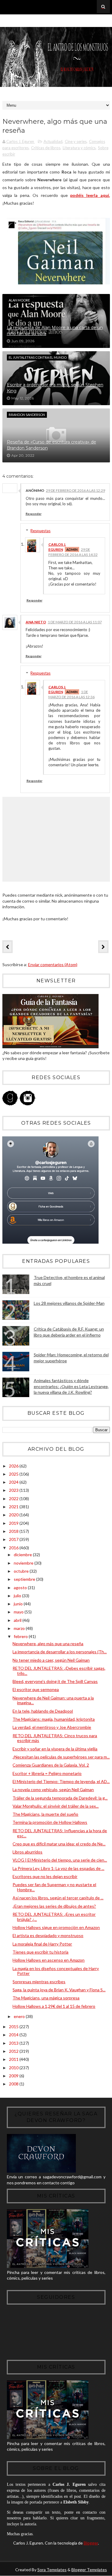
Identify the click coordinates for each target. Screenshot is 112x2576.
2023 (14, 1490)
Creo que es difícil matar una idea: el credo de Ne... (59, 1844)
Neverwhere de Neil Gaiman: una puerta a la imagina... (53, 1700)
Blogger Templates (89, 2570)
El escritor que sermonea (36, 1689)
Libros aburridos (27, 1852)
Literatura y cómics (79, 148)
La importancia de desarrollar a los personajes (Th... (60, 1652)
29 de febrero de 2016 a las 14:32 (73, 552)
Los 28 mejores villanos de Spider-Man (69, 1303)
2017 (14, 1539)
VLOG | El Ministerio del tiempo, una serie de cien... (60, 1860)
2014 (14, 2035)
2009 (14, 2076)
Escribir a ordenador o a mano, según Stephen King (55, 388)
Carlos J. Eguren (57, 547)
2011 (14, 2059)
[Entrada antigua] (103, 947)
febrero (21, 1636)
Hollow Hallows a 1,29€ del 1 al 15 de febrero (54, 2006)
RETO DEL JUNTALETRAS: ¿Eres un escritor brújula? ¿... (54, 1917)
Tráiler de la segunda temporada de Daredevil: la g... (60, 1798)
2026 (14, 1466)
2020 (14, 1515)
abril (18, 1620)
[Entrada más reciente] (7, 947)
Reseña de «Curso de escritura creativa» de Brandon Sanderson (52, 445)
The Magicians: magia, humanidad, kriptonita (54, 1719)
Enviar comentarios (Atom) (53, 965)
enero (20, 2016)
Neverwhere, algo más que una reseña (48, 1644)
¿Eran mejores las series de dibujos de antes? (54, 1906)
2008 (14, 2084)
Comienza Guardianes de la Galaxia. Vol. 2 (51, 1765)
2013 (14, 2043)
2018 (14, 1531)
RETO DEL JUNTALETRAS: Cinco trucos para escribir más (55, 1738)
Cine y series (76, 141)
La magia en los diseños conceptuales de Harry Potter (56, 1971)
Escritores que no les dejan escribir (45, 1876)
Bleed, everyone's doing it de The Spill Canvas (55, 1681)
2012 (14, 2051)
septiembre (25, 1579)
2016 (14, 1548)
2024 (14, 1482)
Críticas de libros (46, 148)
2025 (14, 1474)
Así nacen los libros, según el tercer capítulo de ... (58, 1898)
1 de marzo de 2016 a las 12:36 (72, 694)
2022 (14, 1499)
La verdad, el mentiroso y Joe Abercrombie (52, 1727)
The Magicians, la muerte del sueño (45, 1814)
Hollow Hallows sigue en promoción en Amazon (56, 1927)
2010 (14, 2068)
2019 (14, 1523)
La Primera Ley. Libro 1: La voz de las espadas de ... (58, 1868)
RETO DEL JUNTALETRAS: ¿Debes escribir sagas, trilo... (59, 1671)
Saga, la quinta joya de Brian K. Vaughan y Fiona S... (59, 1990)
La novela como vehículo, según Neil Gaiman (53, 1790)
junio (19, 1604)
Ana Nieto (36, 622)
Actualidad (53, 141)
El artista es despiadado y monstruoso (48, 1935)
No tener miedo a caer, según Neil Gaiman (51, 1660)
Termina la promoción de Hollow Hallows (50, 1822)
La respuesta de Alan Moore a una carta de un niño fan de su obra (55, 331)
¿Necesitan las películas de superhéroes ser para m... (61, 1757)
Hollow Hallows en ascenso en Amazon (49, 1960)
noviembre (24, 1563)
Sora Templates (52, 2570)
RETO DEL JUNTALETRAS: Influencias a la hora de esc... (60, 1833)
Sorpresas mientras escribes (39, 1982)
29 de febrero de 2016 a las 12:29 (76, 490)
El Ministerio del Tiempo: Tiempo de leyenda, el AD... (61, 1781)
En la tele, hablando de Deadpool (43, 1711)
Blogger (91, 2543)
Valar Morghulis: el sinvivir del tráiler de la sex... (56, 1806)
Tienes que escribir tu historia (40, 1952)
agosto (21, 1588)
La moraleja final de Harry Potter (42, 1944)
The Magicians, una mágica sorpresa (46, 1998)
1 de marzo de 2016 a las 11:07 (75, 622)
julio (18, 1596)
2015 (14, 2027)
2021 (14, 1507)
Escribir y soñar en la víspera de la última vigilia (55, 1749)
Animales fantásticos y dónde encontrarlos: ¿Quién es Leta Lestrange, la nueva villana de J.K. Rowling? (71, 1386)
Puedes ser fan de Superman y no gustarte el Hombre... (54, 1887)
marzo (20, 1628)
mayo (19, 1612)
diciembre (23, 1555)
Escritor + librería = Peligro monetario (47, 1773)
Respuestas (40, 531)
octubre (22, 1571)
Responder (34, 514)
